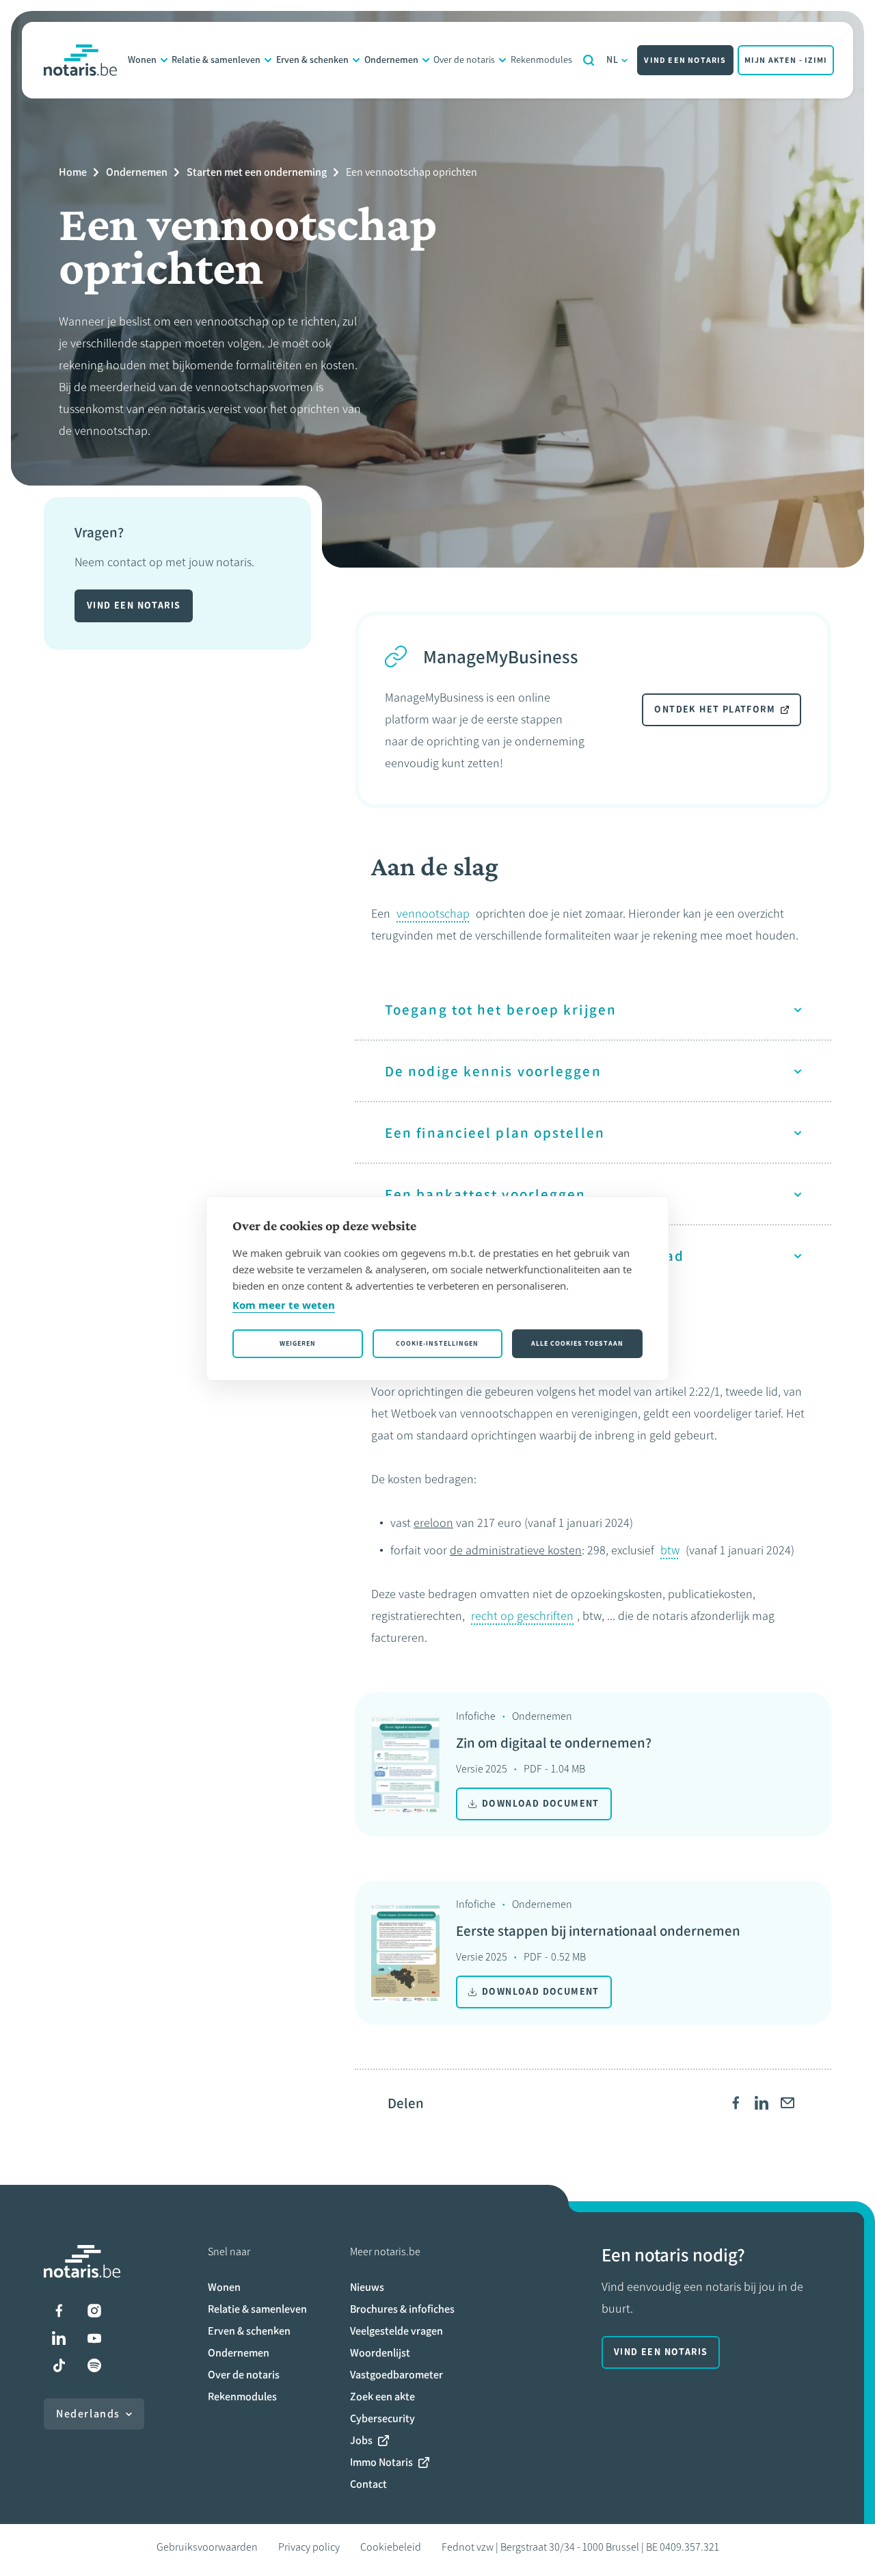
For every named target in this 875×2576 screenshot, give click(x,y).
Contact (368, 2484)
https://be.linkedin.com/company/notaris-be (59, 2338)
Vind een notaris (685, 60)
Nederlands (88, 2414)
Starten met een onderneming (257, 172)
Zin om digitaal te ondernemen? (554, 1743)
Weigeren (298, 1343)
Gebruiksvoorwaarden (207, 2547)
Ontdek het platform (715, 709)
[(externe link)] (736, 2103)
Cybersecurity (382, 2418)
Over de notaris (464, 60)
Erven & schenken (312, 60)
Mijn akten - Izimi (786, 60)
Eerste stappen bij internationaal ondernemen (598, 1931)
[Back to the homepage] (80, 60)
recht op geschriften (522, 1616)
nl (613, 60)
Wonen (142, 60)
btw (670, 1550)
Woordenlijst (380, 2353)
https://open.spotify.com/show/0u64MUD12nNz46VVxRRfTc (94, 2365)
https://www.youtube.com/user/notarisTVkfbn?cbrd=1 (94, 2338)
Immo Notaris (381, 2462)
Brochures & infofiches (402, 2309)
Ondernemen (391, 60)
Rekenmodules (541, 60)
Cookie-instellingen (437, 1343)
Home (73, 172)
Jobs (361, 2440)
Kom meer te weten (284, 1305)
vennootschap (433, 914)
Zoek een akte (382, 2396)
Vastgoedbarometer (396, 2375)
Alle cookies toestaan (577, 1343)
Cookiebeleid (391, 2547)
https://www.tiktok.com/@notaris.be (59, 2365)
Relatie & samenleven (216, 60)
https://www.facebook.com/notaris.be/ (59, 2311)
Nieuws (367, 2287)
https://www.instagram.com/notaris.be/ (94, 2311)
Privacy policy (309, 2547)
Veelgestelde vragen (396, 2331)
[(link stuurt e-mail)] (787, 2103)
